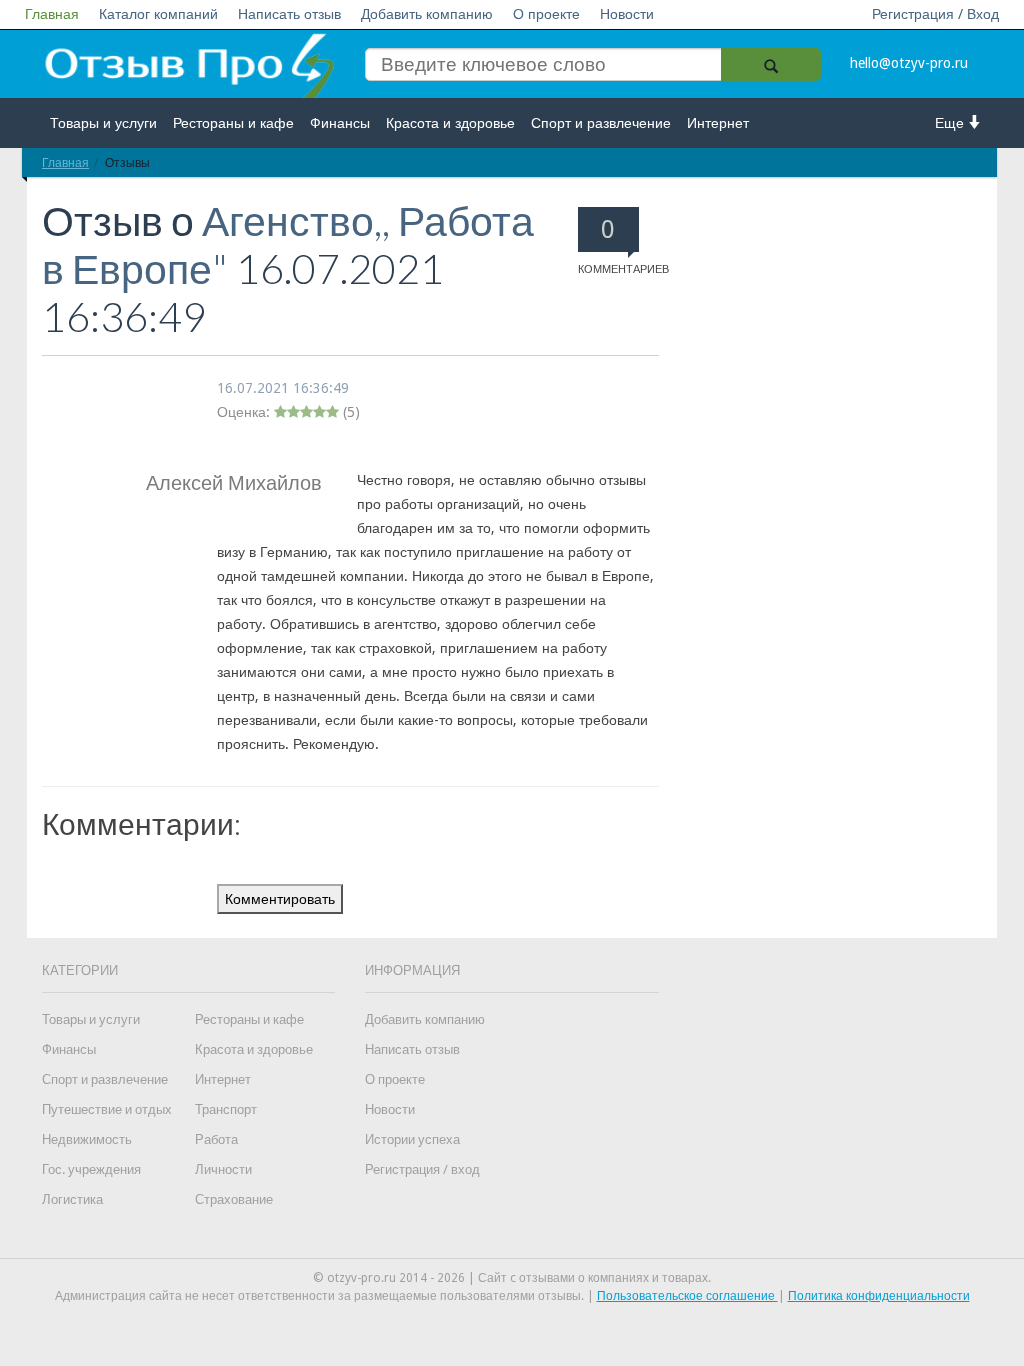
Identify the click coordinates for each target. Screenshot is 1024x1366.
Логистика (72, 1199)
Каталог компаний (158, 14)
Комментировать (280, 899)
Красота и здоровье (450, 123)
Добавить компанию (427, 14)
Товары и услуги (103, 123)
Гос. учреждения (91, 1169)
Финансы (340, 123)
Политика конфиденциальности (879, 1296)
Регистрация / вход (422, 1169)
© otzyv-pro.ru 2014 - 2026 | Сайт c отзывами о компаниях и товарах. (512, 1278)
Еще (951, 123)
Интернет (718, 123)
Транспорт (226, 1109)
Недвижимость (87, 1139)
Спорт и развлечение (601, 123)
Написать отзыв (289, 14)
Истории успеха (412, 1139)
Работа (216, 1139)
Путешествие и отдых (107, 1109)
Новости (627, 14)
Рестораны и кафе (233, 123)
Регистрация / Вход (935, 14)
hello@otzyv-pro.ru (909, 63)
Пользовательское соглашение (687, 1296)
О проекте (546, 14)
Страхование (234, 1199)
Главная (52, 14)
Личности (223, 1169)
